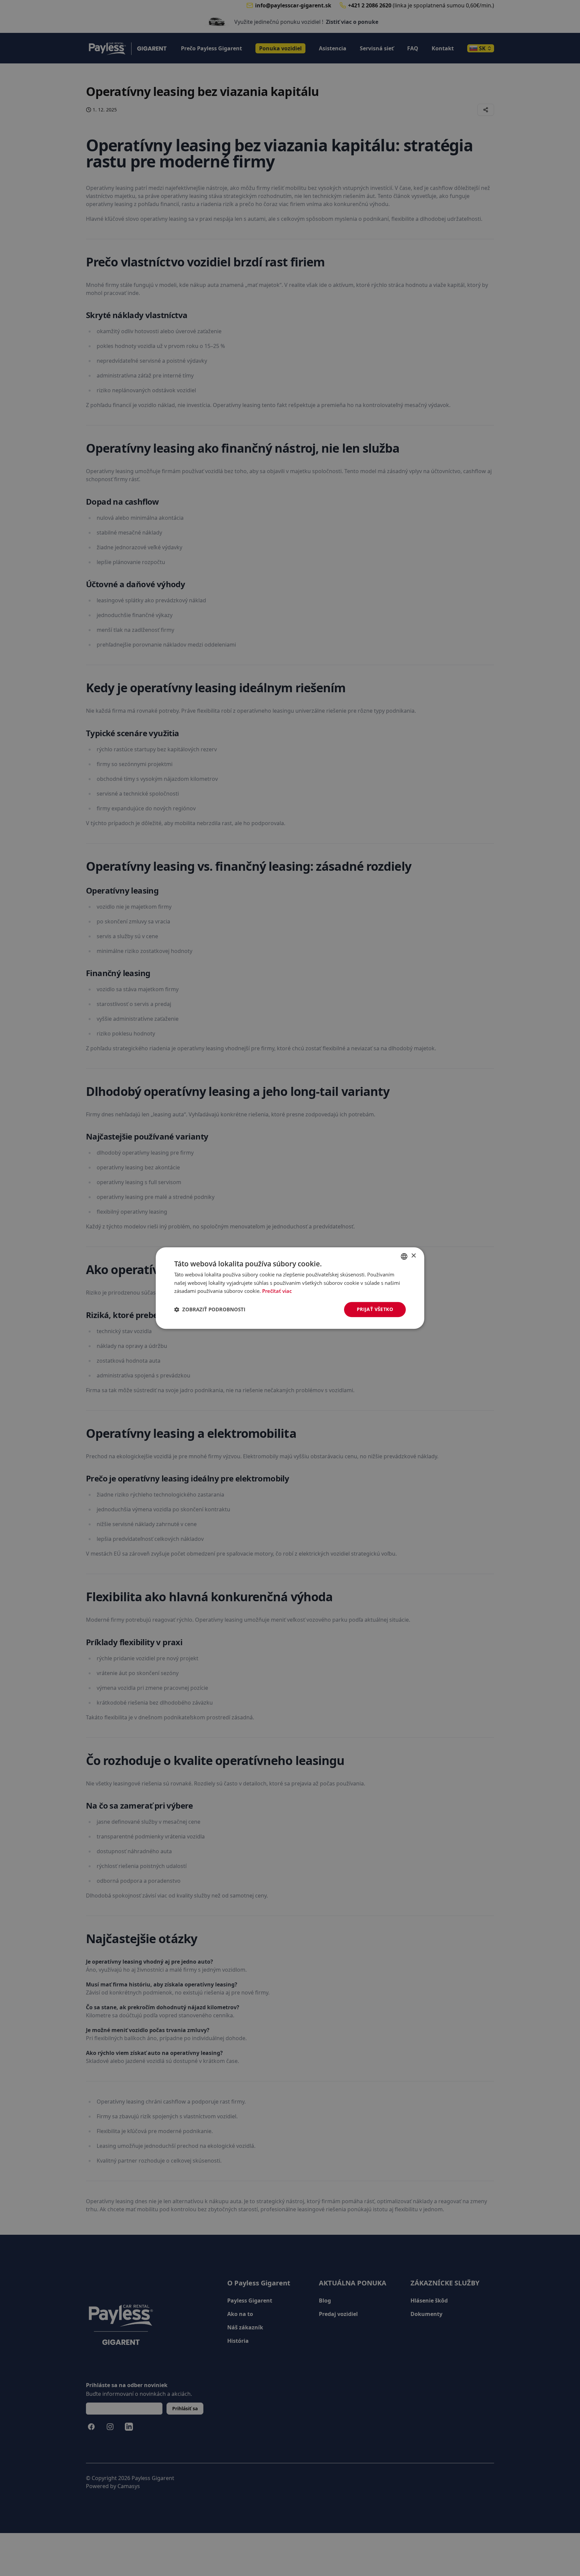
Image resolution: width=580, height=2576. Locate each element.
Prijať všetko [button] (375, 1309)
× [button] (413, 1256)
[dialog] (290, 1288)
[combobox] (404, 1256)
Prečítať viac (277, 1291)
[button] (210, 1310)
